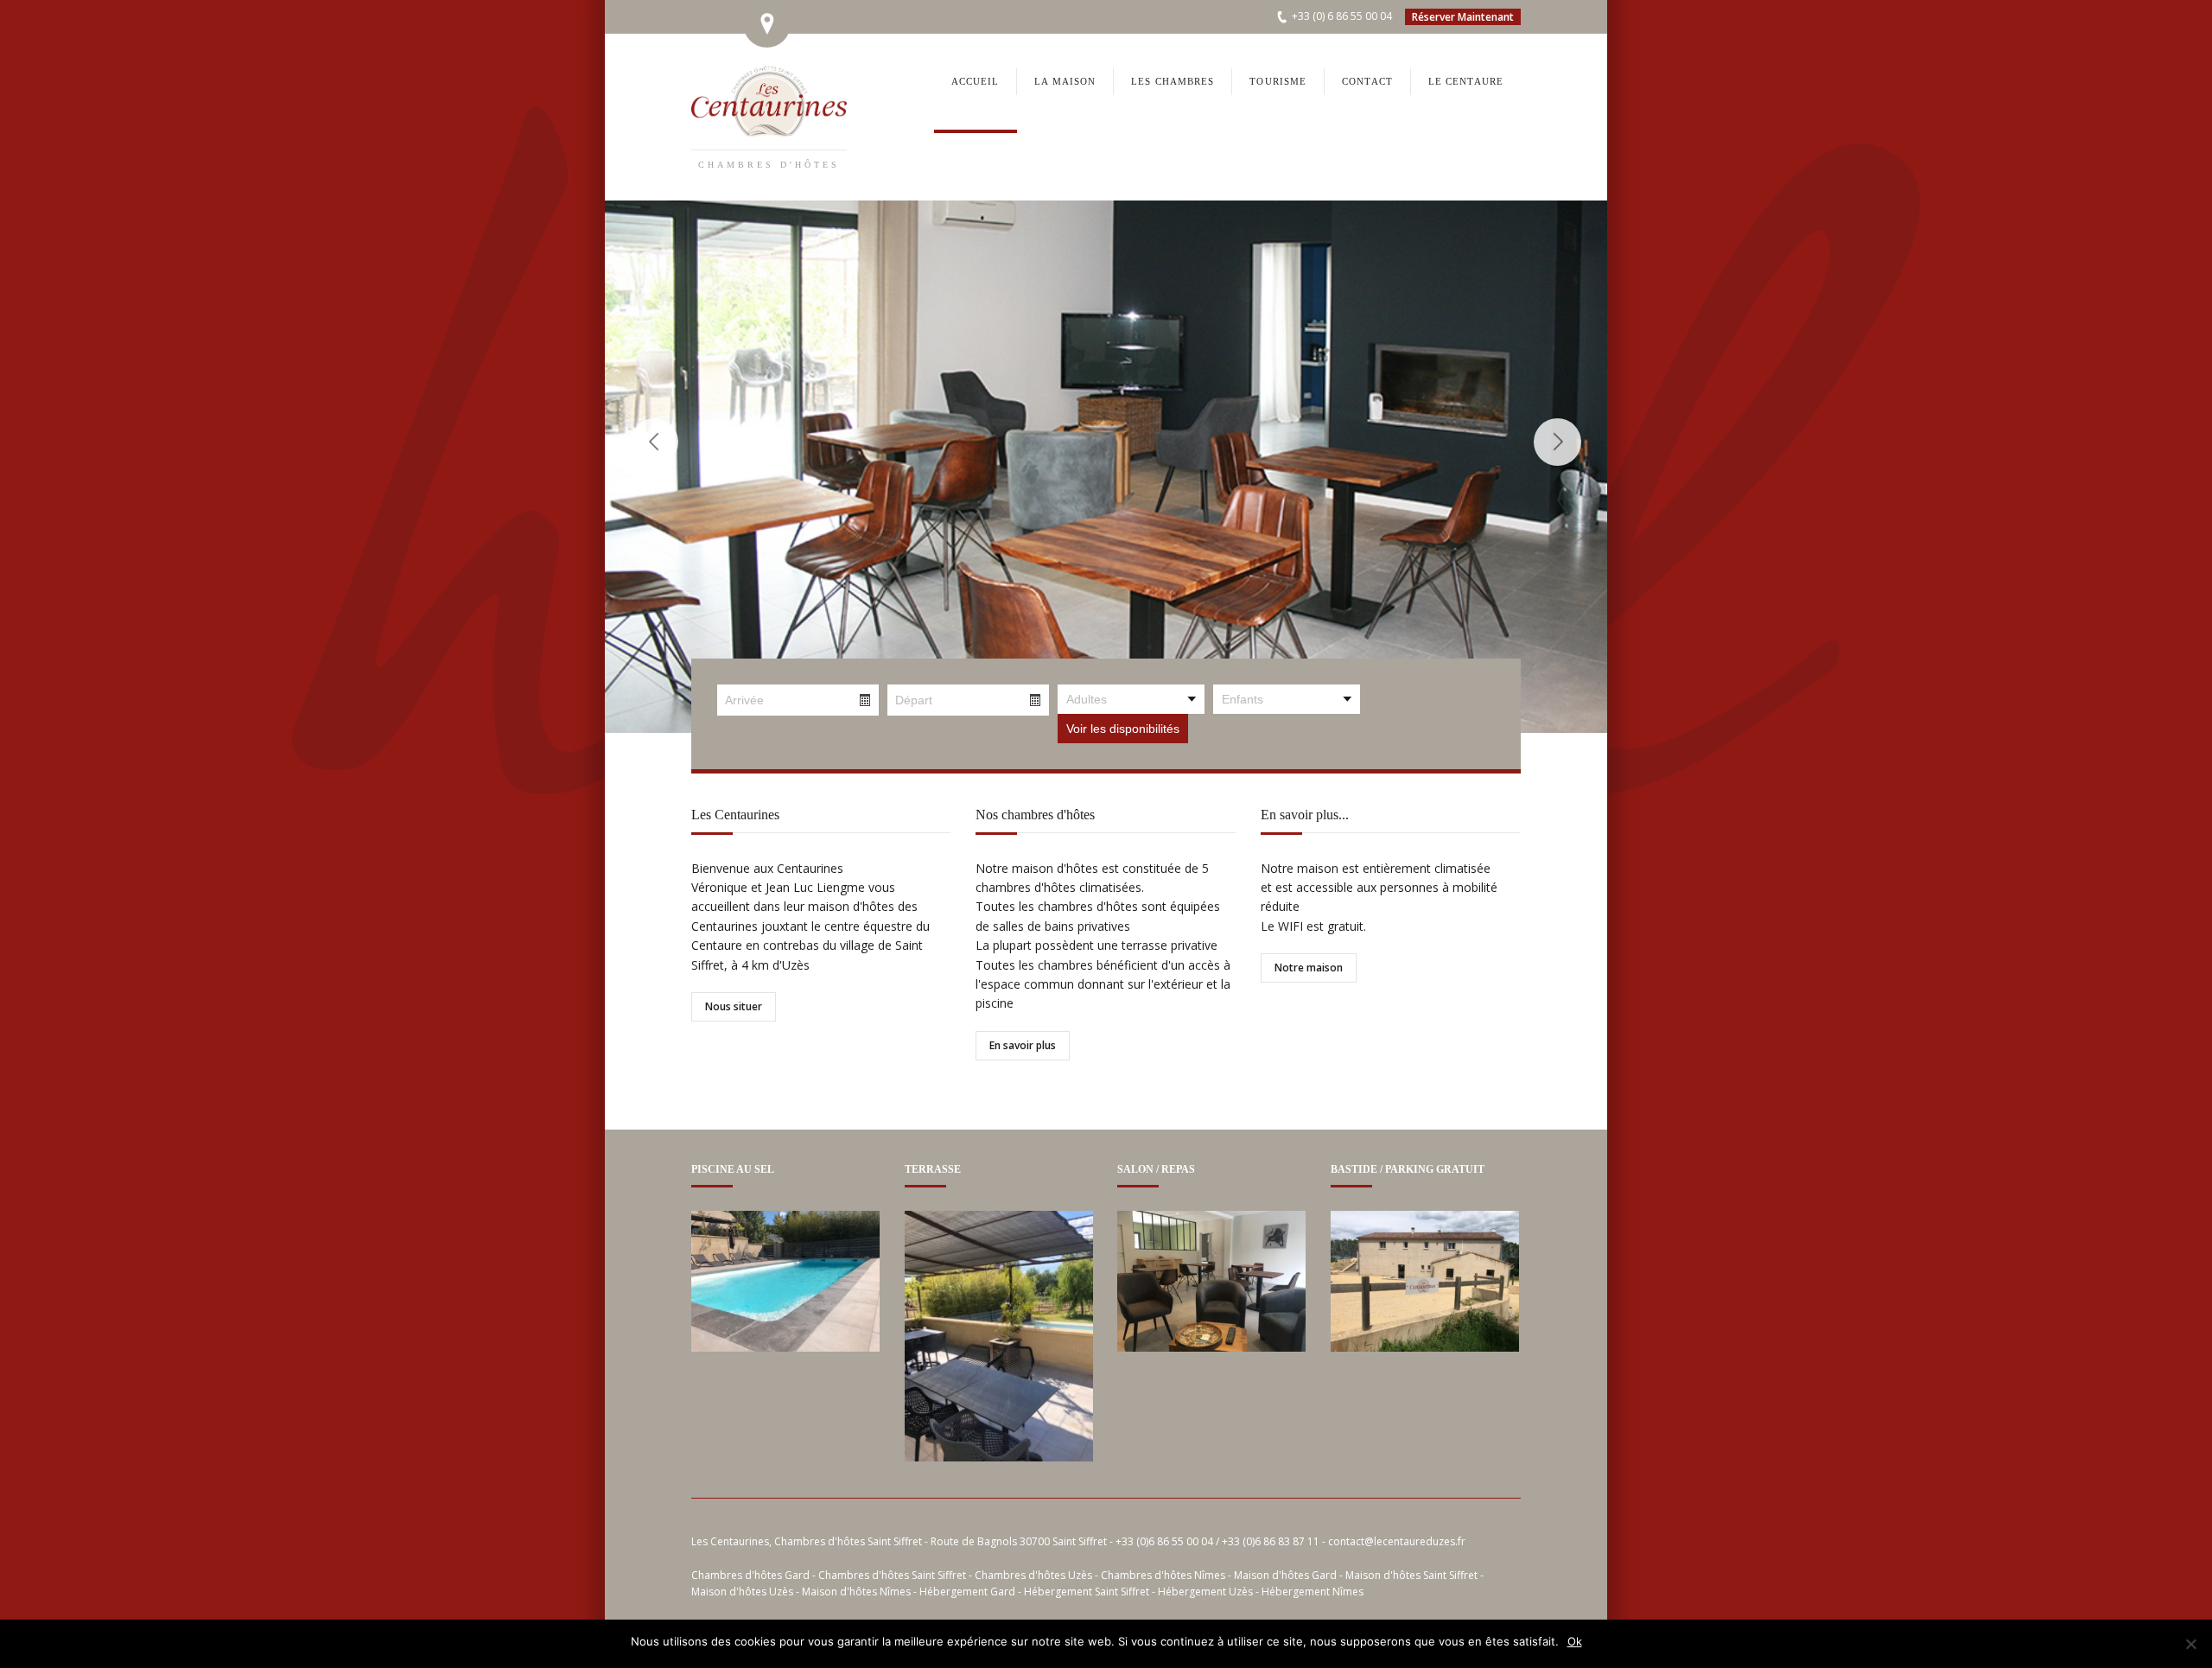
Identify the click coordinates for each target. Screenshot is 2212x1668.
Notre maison (1309, 968)
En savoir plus (1023, 1045)
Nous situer (734, 1006)
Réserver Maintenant (1463, 17)
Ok (1575, 1641)
